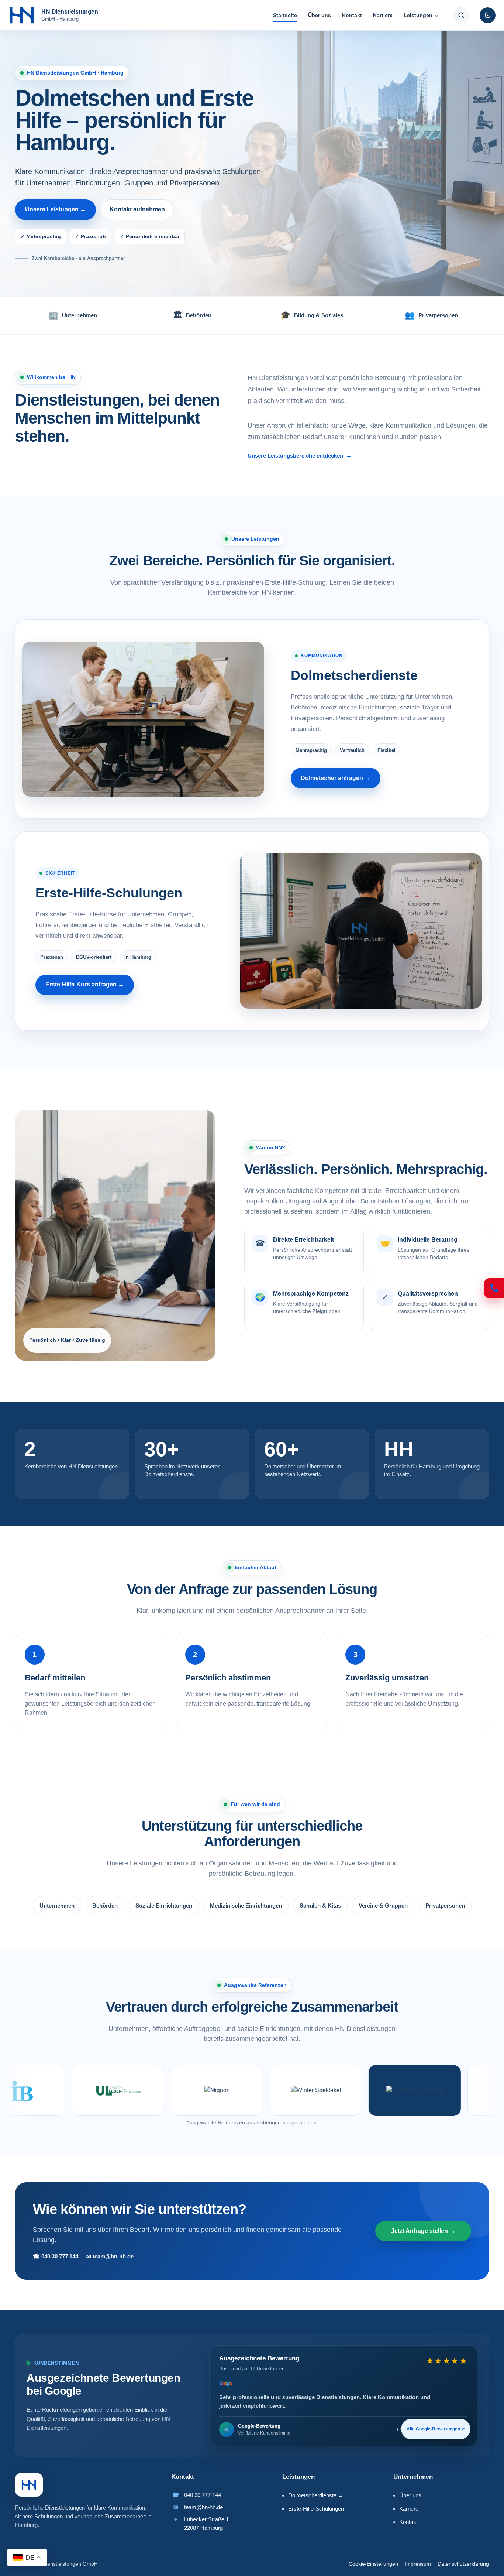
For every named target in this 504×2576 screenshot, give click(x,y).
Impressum (418, 2564)
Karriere (383, 15)
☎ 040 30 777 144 (56, 2256)
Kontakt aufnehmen (137, 209)
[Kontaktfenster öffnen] (494, 1288)
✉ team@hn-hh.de (110, 2256)
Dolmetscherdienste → (316, 2495)
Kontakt (352, 15)
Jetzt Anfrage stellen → (423, 2231)
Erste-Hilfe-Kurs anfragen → (85, 984)
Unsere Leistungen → (56, 209)
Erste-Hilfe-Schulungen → (320, 2509)
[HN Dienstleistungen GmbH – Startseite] (29, 2485)
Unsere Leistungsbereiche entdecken (300, 456)
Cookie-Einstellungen (373, 2564)
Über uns (320, 15)
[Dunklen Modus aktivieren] (488, 15)
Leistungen (421, 15)
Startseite (285, 15)
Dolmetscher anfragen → (336, 778)
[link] (343, 2396)
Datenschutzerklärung (463, 2564)
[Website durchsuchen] (461, 15)
